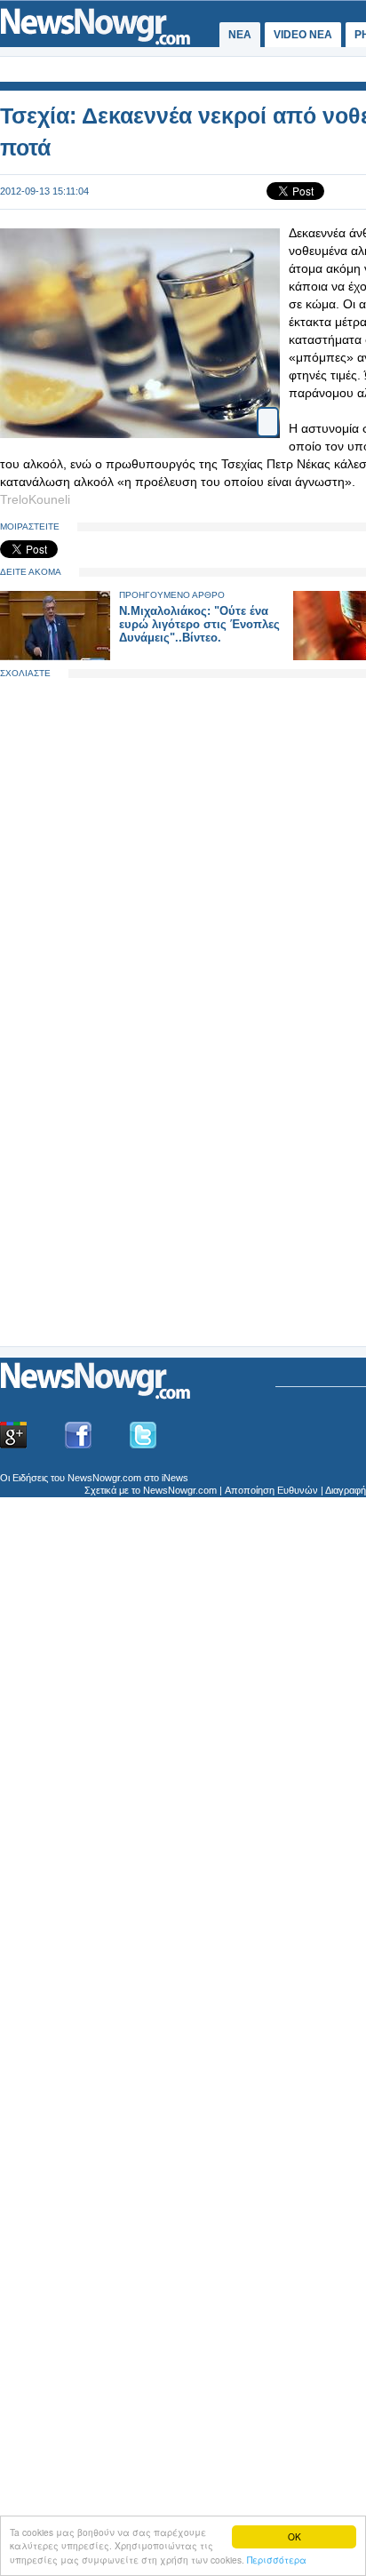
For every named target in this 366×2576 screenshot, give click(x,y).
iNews (175, 1478)
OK (294, 2536)
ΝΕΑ (240, 35)
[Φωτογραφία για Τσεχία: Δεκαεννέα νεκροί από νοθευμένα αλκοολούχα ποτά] (268, 415)
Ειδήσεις (30, 1478)
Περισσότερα (277, 2560)
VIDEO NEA (303, 35)
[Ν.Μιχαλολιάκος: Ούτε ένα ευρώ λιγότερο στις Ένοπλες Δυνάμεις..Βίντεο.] (55, 656)
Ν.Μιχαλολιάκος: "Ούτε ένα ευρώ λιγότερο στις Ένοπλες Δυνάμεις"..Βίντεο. (199, 624)
